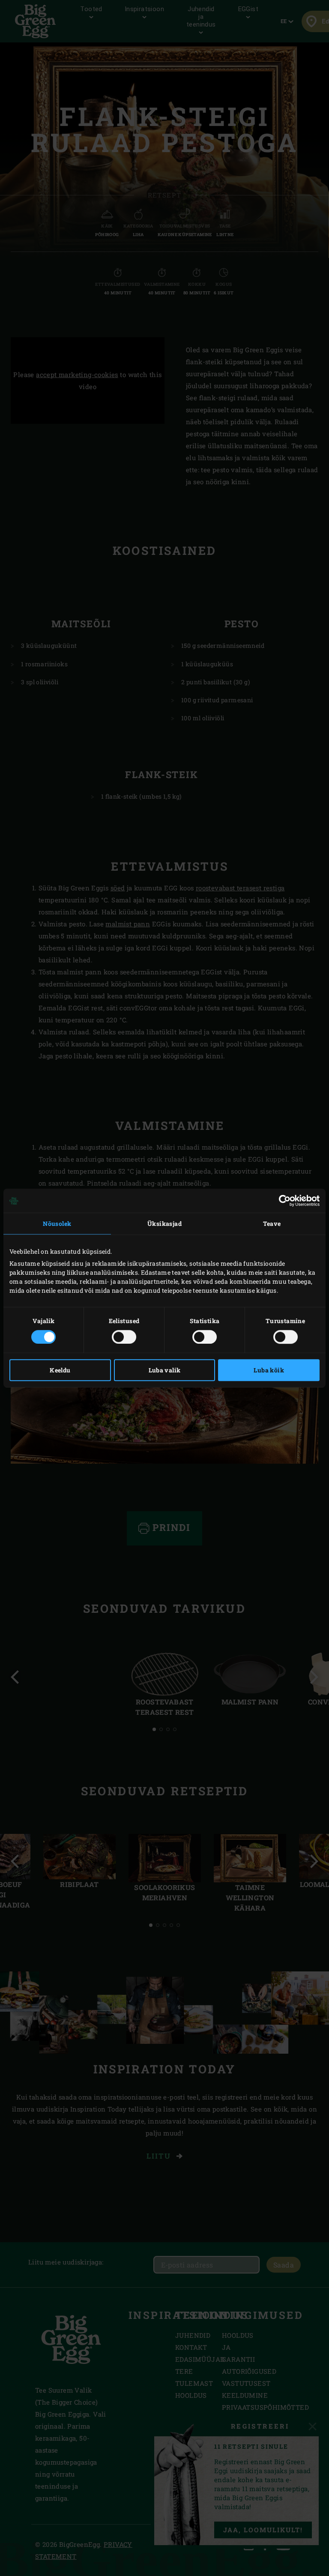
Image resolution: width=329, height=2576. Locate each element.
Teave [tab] (272, 1224)
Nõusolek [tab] (57, 1224)
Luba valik (165, 1370)
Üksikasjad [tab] (164, 1224)
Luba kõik (269, 1370)
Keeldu (60, 1370)
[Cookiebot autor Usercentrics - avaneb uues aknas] (282, 1201)
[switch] (124, 1337)
